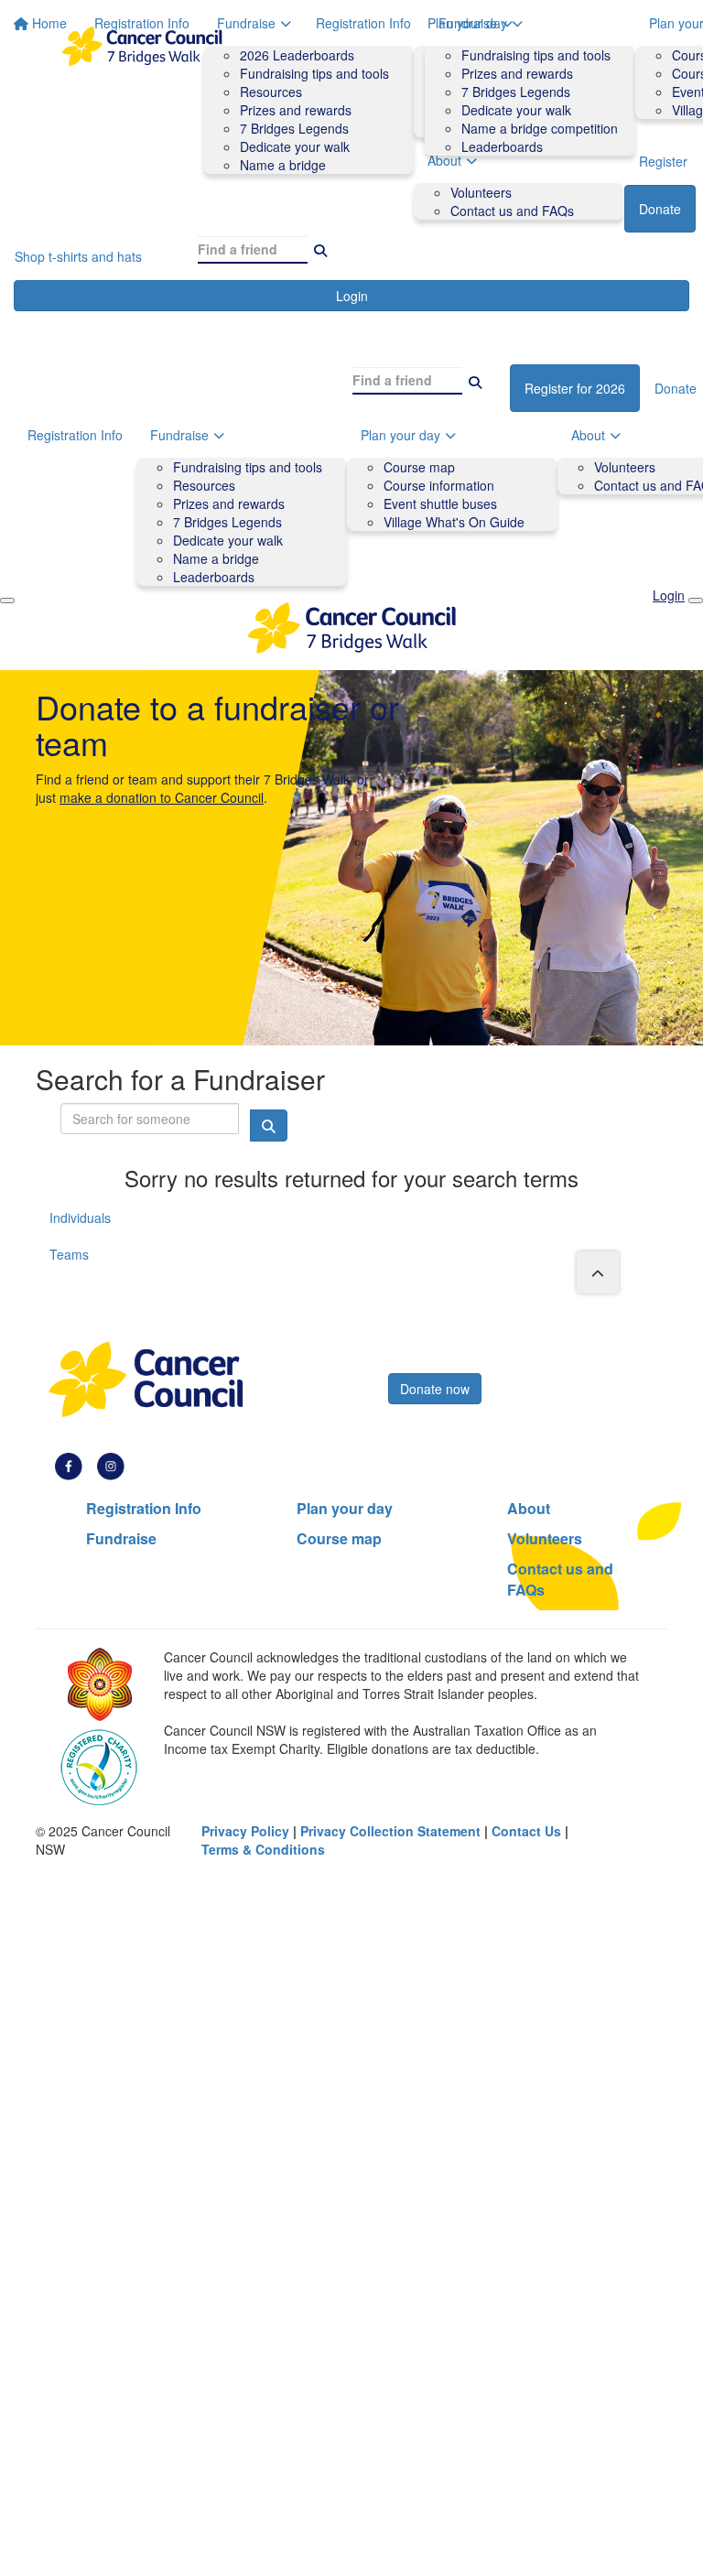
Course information (439, 485)
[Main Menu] (7, 601)
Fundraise (468, 23)
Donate (660, 209)
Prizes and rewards (517, 73)
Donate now (435, 1389)
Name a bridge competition (540, 128)
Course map (419, 467)
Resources (204, 485)
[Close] (696, 601)
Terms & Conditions (263, 1849)
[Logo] (142, 46)
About (529, 1508)
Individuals (80, 1218)
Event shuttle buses (440, 503)
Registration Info (363, 23)
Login (352, 296)
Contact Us (526, 1831)
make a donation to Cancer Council (162, 797)
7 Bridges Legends (516, 92)
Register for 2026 (575, 388)
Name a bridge (216, 558)
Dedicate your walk (516, 110)
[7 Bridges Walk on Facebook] (69, 1465)
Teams (69, 1254)
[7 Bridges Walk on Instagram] (111, 1465)
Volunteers (625, 467)
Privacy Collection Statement (390, 1831)
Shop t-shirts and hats (78, 256)
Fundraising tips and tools (536, 55)
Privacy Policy (245, 1831)
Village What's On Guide (454, 522)
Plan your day (400, 435)
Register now (438, 1358)
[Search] (320, 249)
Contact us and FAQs (512, 211)
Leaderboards (502, 146)
